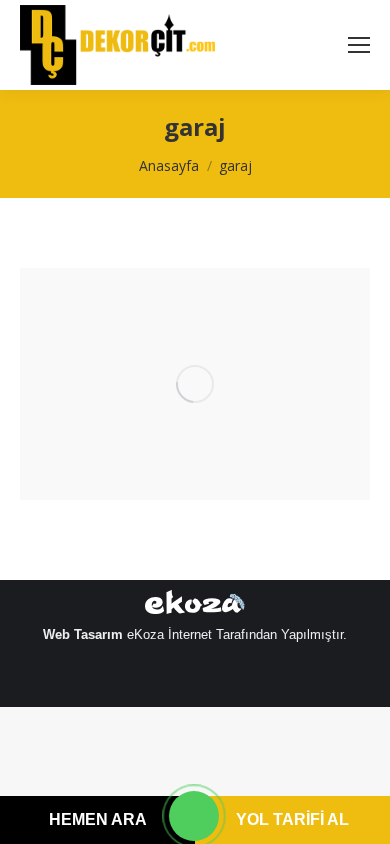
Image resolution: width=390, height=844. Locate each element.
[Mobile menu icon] (359, 45)
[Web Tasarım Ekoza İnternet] (195, 606)
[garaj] (195, 384)
